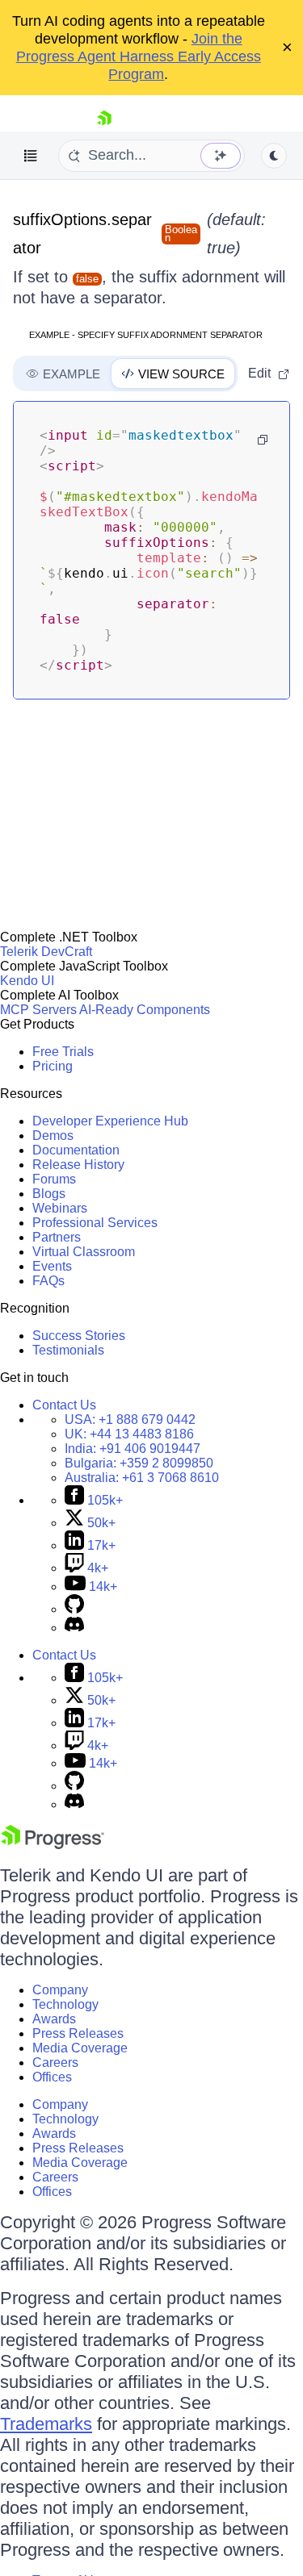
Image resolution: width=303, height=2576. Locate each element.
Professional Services (95, 1223)
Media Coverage (80, 2048)
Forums (54, 1179)
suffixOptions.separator (82, 234)
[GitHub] (74, 1609)
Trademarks (46, 2424)
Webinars (60, 1208)
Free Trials (63, 1052)
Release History (78, 1165)
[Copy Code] (263, 440)
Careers (55, 2062)
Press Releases (78, 2033)
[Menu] (31, 156)
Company (60, 1990)
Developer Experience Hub (110, 1121)
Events (52, 1266)
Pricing (53, 1066)
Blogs (49, 1194)
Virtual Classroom (84, 1252)
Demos (53, 1136)
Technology (65, 2004)
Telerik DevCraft (46, 952)
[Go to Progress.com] (53, 1845)
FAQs (48, 1281)
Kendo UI (27, 981)
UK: (129, 1434)
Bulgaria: (139, 1463)
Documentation (76, 1150)
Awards (54, 2019)
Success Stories (79, 1336)
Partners (57, 1237)
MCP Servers (38, 1010)
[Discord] (74, 1628)
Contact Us (64, 1405)
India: (133, 1449)
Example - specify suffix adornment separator (146, 335)
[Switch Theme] (274, 156)
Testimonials (68, 1350)
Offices (52, 2077)
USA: (130, 1420)
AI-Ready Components (145, 1010)
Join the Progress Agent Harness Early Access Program (139, 56)
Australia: (142, 1478)
